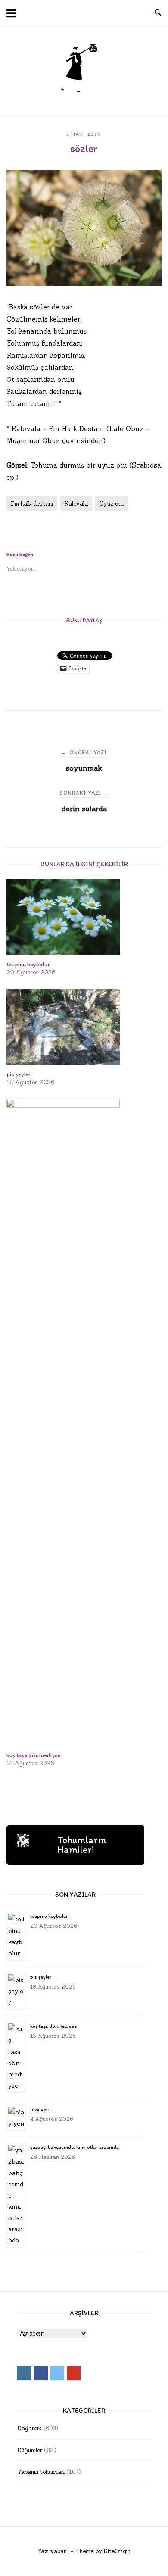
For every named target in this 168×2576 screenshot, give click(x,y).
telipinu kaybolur (49, 1916)
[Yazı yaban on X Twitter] (121, 13)
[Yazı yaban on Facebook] (105, 13)
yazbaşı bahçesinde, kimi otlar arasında (75, 2147)
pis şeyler (41, 1977)
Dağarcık (29, 2428)
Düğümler (30, 2450)
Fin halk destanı (32, 504)
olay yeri (40, 2109)
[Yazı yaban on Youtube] (137, 13)
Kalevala (76, 504)
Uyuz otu (111, 504)
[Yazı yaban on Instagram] (89, 13)
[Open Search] (158, 13)
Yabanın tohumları (41, 2472)
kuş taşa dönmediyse (53, 2026)
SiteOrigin (117, 2551)
